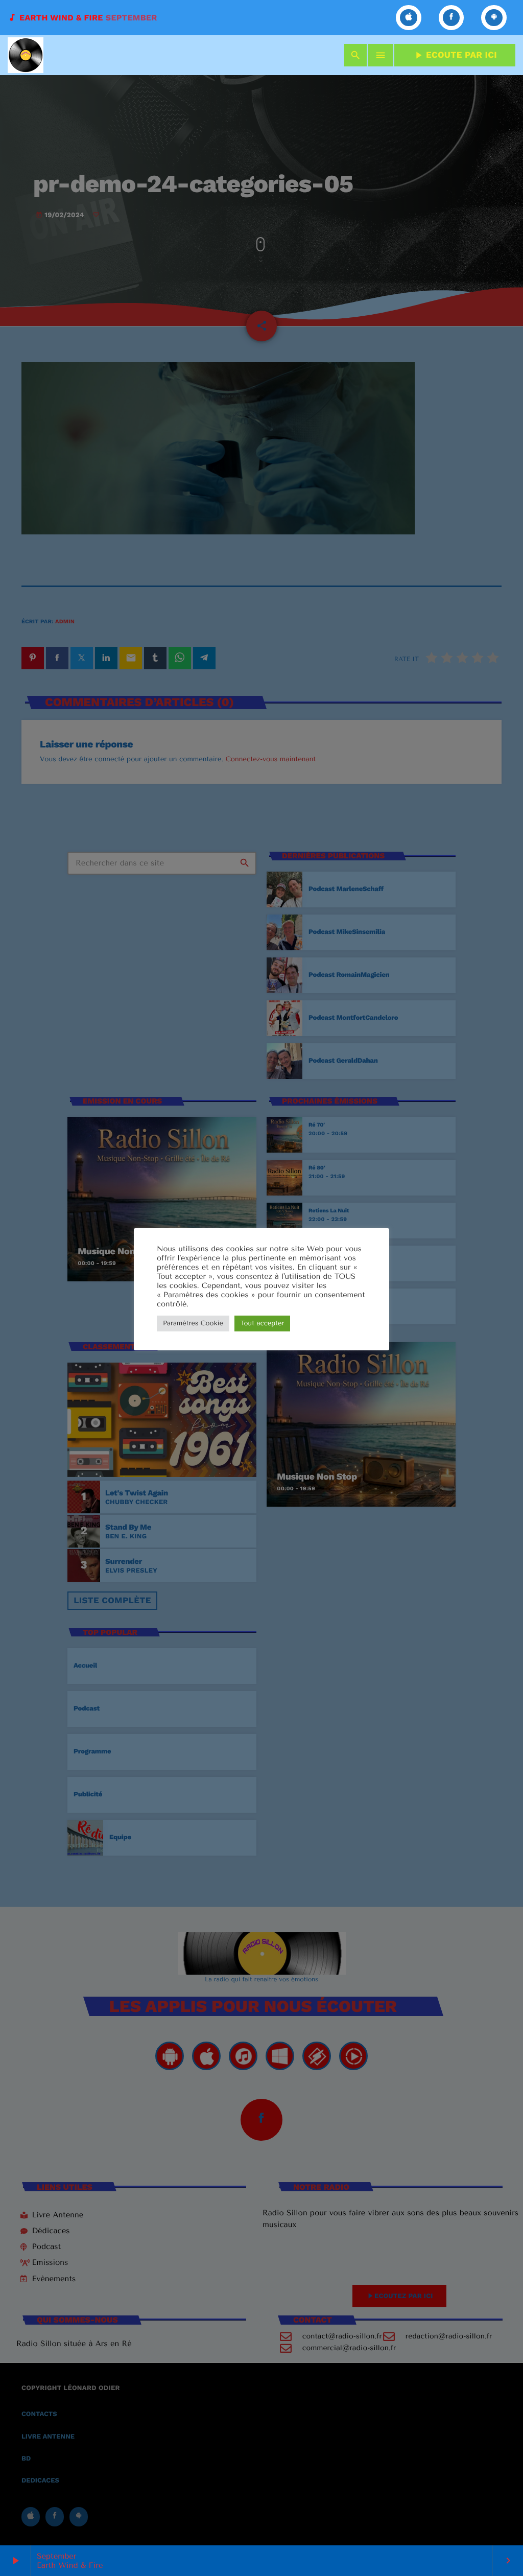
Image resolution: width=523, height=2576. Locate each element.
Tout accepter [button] (262, 1324)
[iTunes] (409, 18)
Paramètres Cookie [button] (193, 1324)
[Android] (494, 18)
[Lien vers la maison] (26, 55)
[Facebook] (451, 18)
